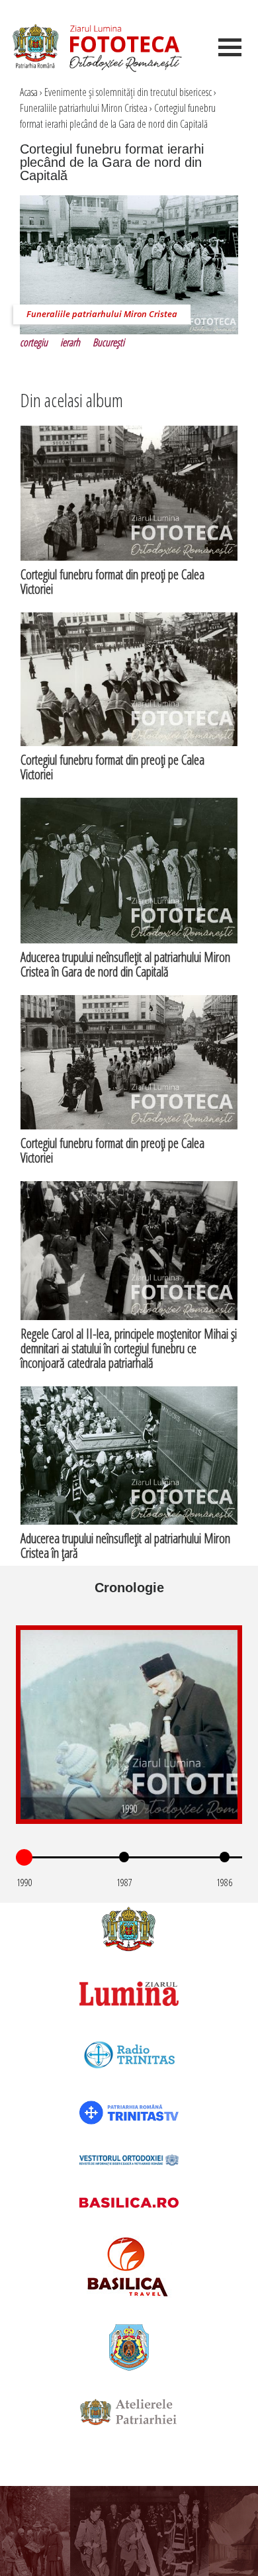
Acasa (29, 92)
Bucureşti (108, 342)
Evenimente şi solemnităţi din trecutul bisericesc (128, 92)
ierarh (70, 342)
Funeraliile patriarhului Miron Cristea (84, 108)
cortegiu (34, 342)
